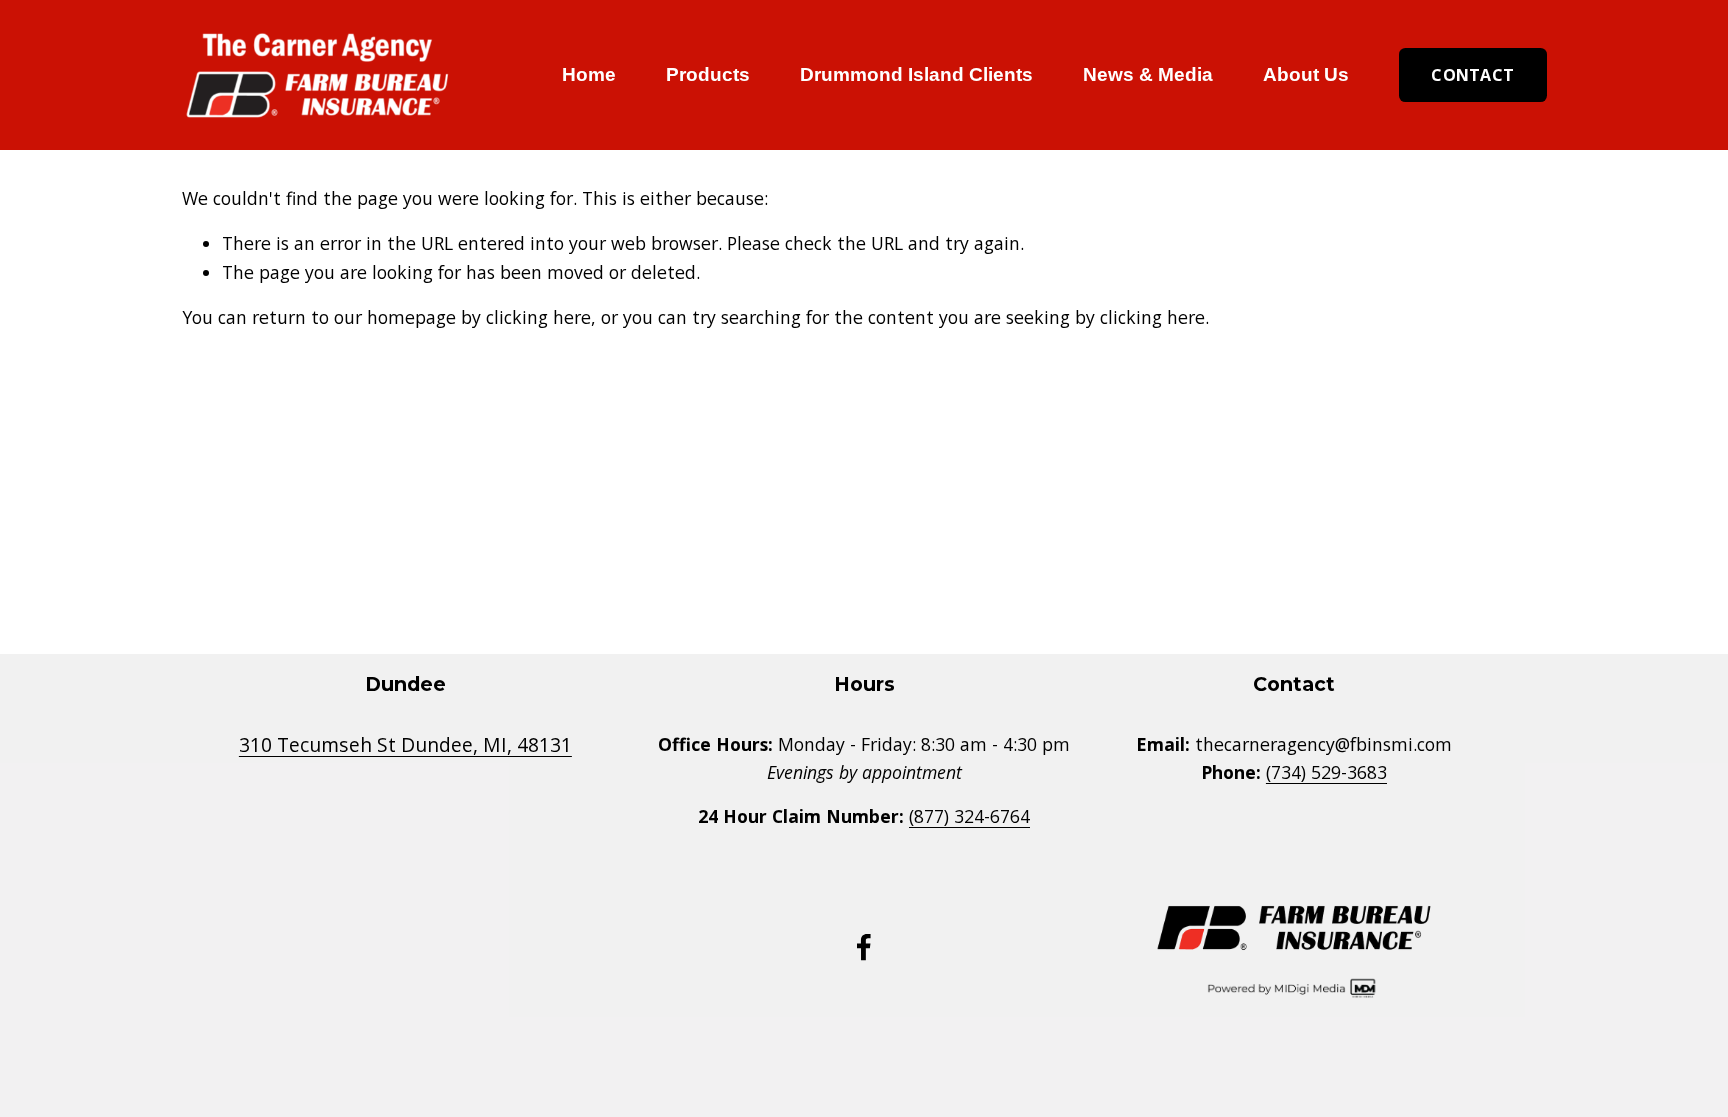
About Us (1306, 74)
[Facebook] (864, 947)
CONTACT (1472, 75)
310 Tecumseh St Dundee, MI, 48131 (405, 744)
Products (708, 74)
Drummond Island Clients (916, 74)
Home (589, 74)
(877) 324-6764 (969, 816)
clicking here (538, 317)
